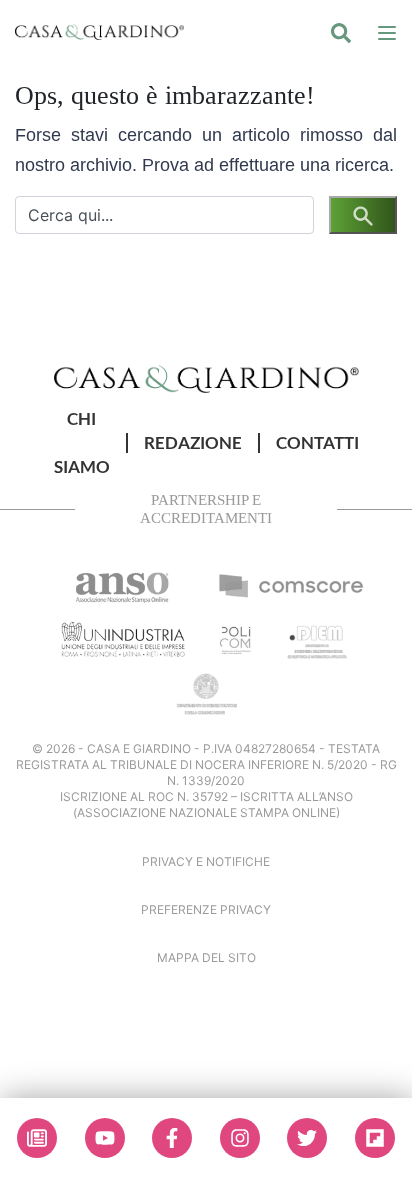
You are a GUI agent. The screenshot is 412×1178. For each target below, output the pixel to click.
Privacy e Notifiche (206, 861)
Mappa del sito (206, 957)
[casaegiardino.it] (99, 32)
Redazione (193, 443)
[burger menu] (387, 32)
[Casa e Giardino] (206, 378)
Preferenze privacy (206, 909)
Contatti (317, 443)
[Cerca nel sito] (341, 32)
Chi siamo (82, 443)
